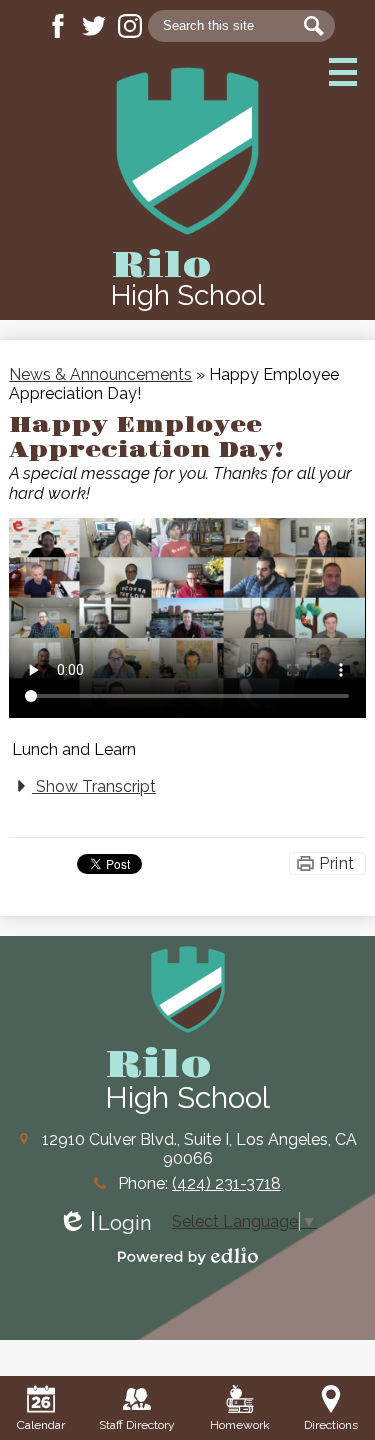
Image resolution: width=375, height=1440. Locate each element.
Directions (331, 1425)
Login (104, 1223)
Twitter (94, 26)
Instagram (130, 26)
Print (336, 863)
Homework (240, 1425)
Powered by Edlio (188, 1256)
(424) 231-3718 (226, 1183)
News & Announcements (100, 374)
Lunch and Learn (74, 749)
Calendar (41, 1425)
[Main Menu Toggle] (343, 72)
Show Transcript (94, 786)
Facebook (58, 26)
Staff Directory (137, 1425)
